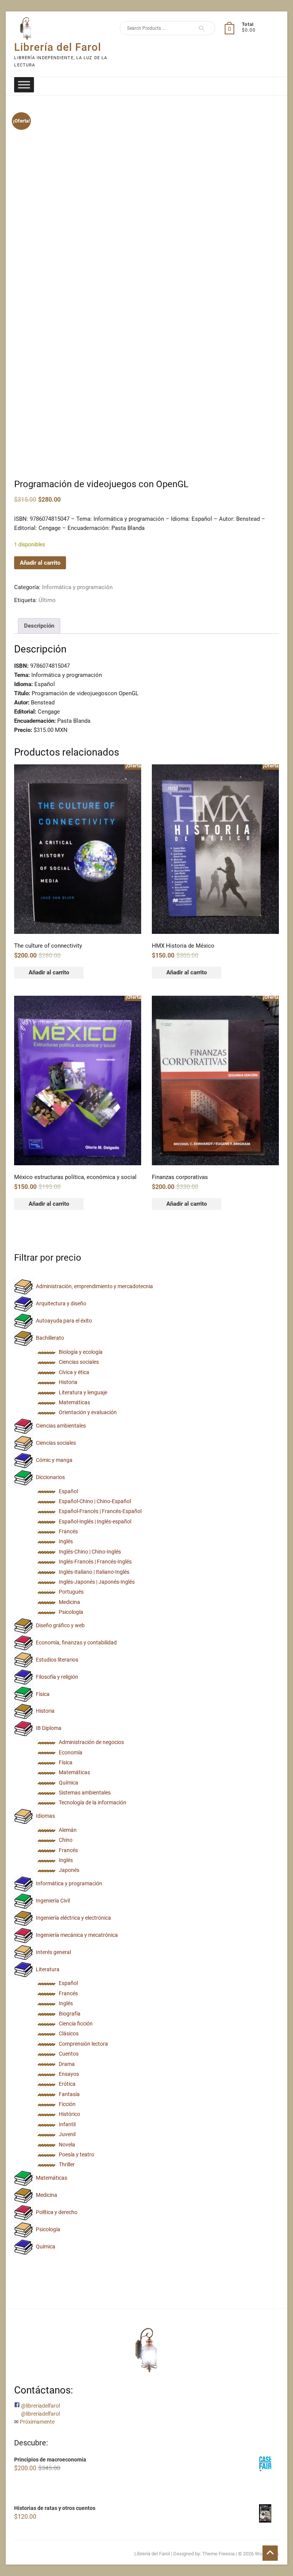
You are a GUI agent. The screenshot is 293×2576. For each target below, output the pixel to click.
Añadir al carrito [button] (49, 972)
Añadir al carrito (40, 563)
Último (47, 600)
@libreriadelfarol (40, 2406)
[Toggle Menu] (24, 85)
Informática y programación (77, 587)
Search (199, 28)
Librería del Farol (58, 47)
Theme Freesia (218, 2554)
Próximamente (37, 2422)
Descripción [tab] (39, 626)
